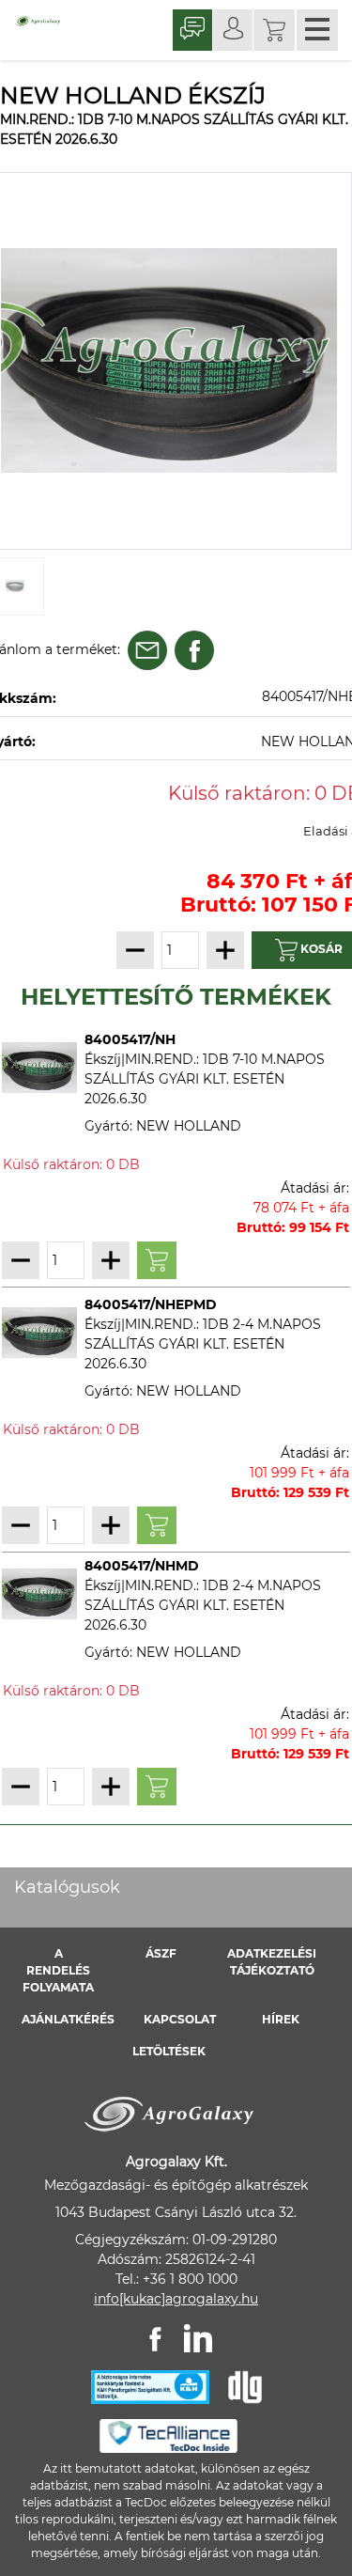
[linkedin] (198, 2338)
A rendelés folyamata (58, 1970)
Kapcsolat (180, 2019)
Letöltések (169, 2051)
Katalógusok (67, 1887)
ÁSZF (161, 1953)
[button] (274, 30)
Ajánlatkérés (68, 2019)
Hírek (281, 2019)
